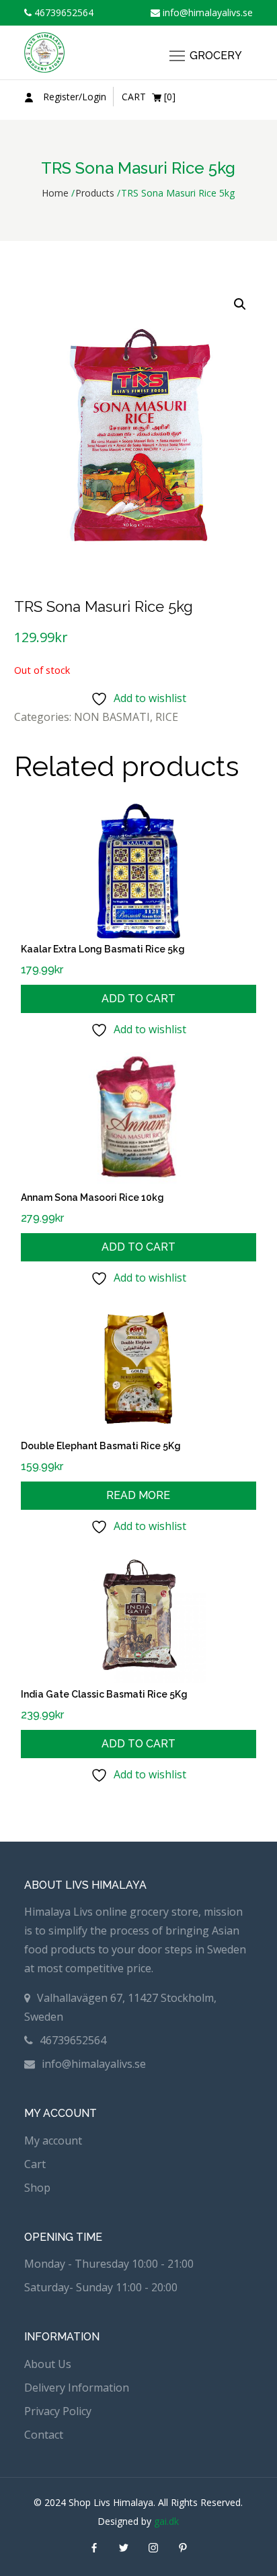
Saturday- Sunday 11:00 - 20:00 (101, 2287)
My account (53, 2140)
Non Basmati (112, 717)
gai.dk (166, 2521)
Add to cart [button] (138, 999)
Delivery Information (77, 2388)
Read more (138, 1495)
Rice (167, 717)
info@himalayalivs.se (206, 12)
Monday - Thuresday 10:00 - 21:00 (109, 2264)
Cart (35, 2164)
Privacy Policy (58, 2411)
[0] (149, 97)
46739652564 (63, 12)
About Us (48, 2364)
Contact (44, 2435)
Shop (37, 2188)
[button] (240, 304)
